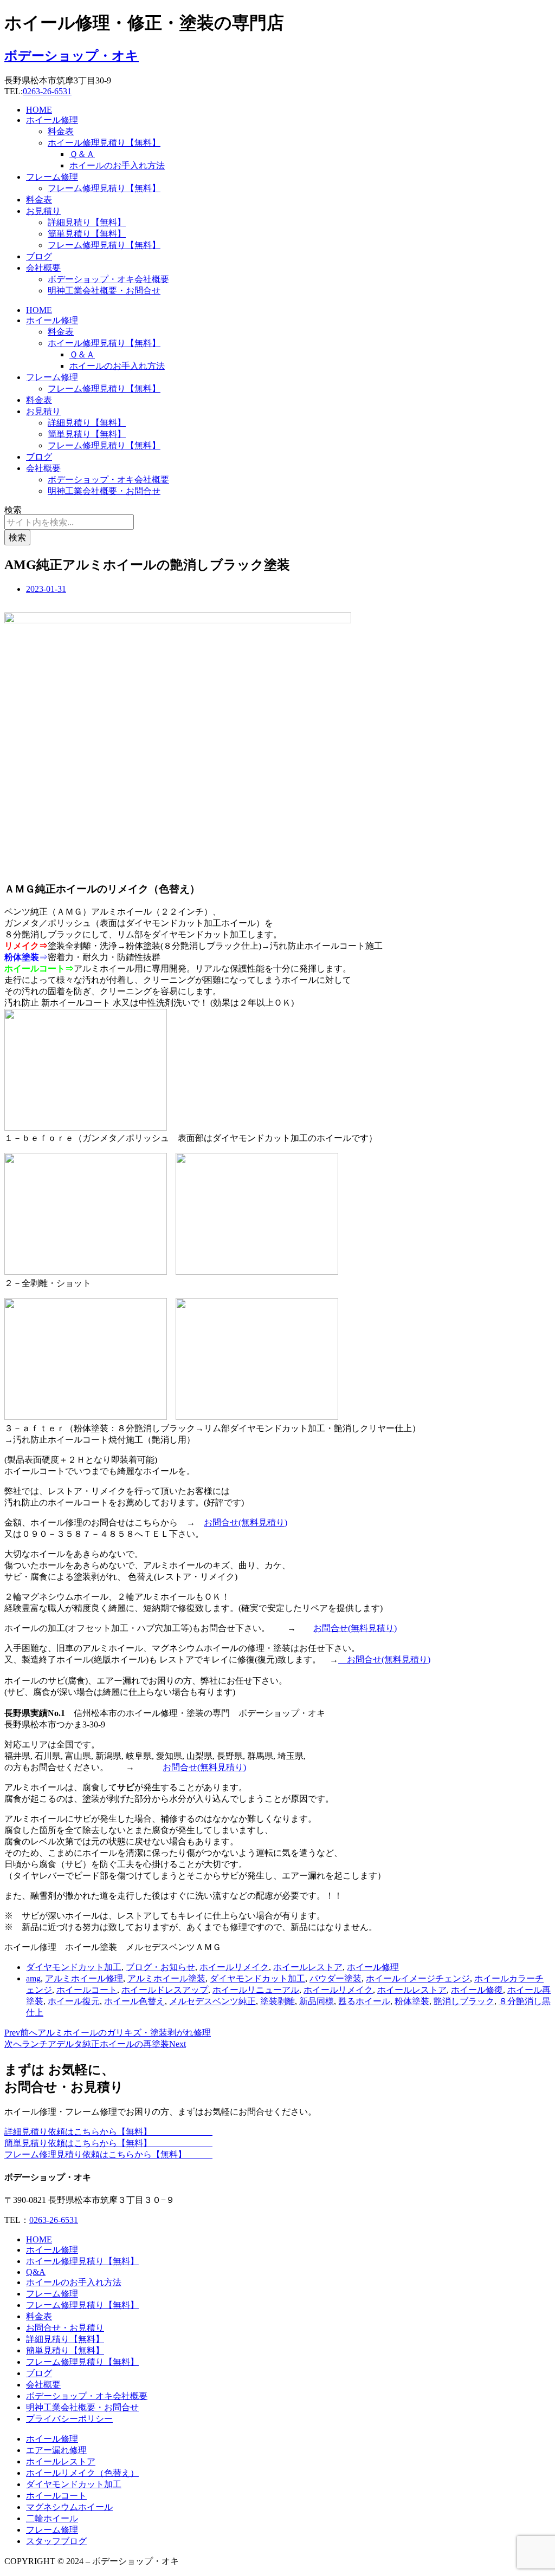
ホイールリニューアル (256, 1990)
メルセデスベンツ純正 (212, 2001)
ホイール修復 (477, 1990)
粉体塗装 (412, 2001)
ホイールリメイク (234, 1967)
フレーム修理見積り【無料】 (104, 188)
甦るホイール (364, 2001)
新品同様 (317, 2001)
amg (33, 1978)
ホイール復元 (74, 2001)
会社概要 (43, 268)
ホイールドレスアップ (165, 1990)
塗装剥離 (277, 2001)
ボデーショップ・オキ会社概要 (108, 279)
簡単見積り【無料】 (87, 234)
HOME (39, 110)
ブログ (39, 256)
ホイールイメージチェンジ (418, 1978)
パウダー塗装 (335, 1978)
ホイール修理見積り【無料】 (104, 143)
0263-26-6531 (47, 91)
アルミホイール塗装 (166, 1978)
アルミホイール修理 (84, 1978)
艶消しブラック (464, 2001)
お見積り (43, 211)
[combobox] (69, 522)
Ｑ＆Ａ (82, 154)
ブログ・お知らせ (160, 1967)
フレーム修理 (52, 177)
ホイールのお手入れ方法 (117, 165)
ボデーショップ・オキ (72, 56)
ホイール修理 (52, 120)
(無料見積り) (263, 1522)
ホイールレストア (308, 1967)
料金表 (61, 131)
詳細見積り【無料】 (87, 222)
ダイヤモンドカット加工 (74, 1967)
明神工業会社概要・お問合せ (104, 291)
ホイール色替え (134, 2001)
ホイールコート (87, 1990)
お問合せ (221, 1522)
